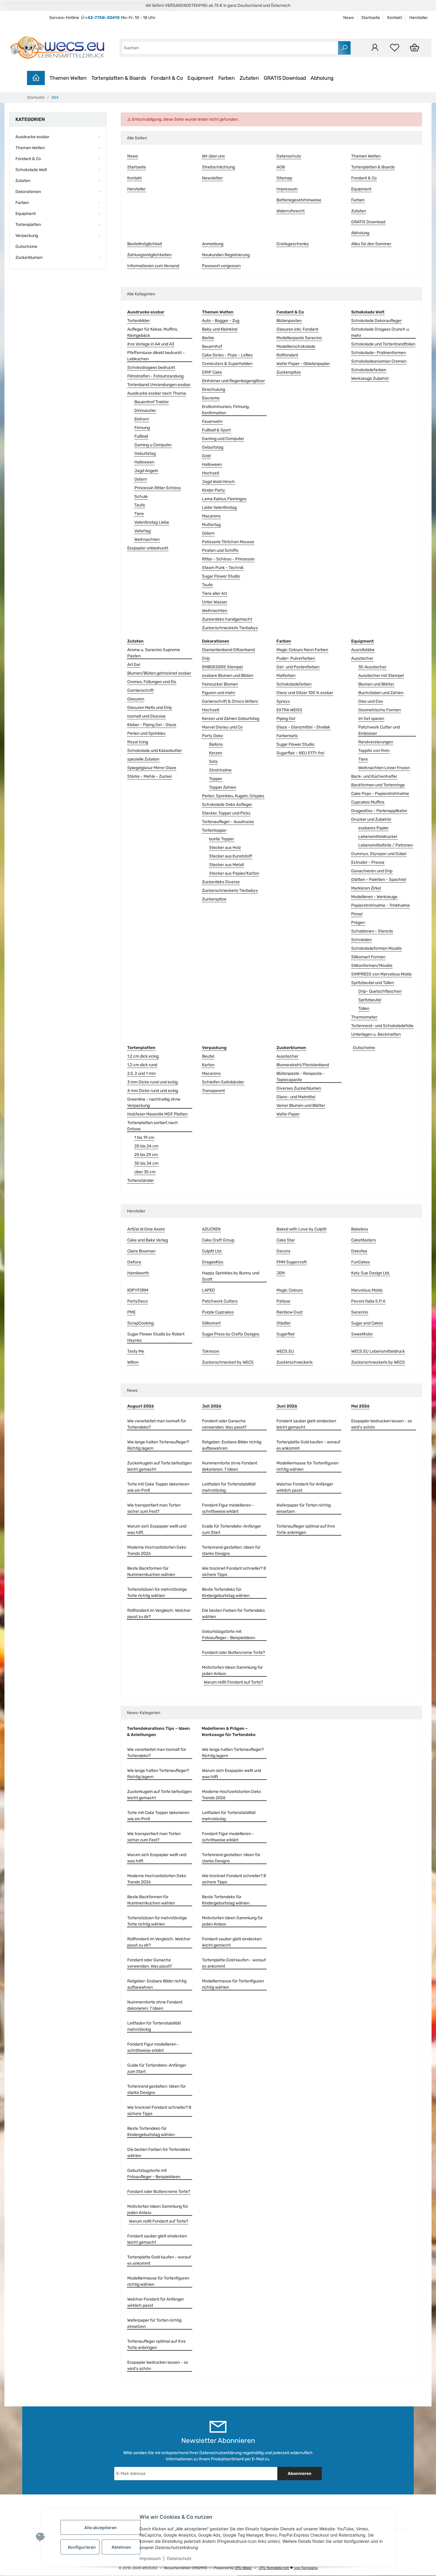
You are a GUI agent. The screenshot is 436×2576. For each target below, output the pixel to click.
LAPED (209, 1290)
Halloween (144, 462)
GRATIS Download (285, 78)
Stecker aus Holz (225, 848)
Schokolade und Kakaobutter (155, 751)
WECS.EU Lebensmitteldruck (378, 1351)
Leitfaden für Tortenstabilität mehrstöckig (229, 1487)
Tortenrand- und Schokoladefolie (382, 1026)
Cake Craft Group (218, 1240)
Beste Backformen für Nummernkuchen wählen (151, 1571)
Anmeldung (213, 244)
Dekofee (359, 1251)
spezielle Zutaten (143, 759)
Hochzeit (211, 473)
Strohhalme (220, 770)
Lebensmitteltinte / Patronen (386, 845)
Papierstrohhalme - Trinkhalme (381, 905)
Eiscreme (211, 398)
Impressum (150, 2558)
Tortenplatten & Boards (119, 78)
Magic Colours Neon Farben (302, 650)
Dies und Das (371, 701)
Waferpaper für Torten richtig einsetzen (304, 1508)
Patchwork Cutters (220, 1301)
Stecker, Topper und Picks (226, 813)
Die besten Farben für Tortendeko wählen (233, 1614)
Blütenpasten (289, 321)
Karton (208, 1065)
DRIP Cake (212, 372)
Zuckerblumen (29, 258)
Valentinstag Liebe (152, 522)
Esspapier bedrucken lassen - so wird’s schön (382, 1424)
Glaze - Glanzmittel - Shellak (303, 727)
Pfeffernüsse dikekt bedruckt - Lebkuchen (156, 356)
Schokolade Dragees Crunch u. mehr (381, 332)
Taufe (140, 505)
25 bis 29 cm (146, 1155)
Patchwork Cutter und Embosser (379, 730)
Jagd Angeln (146, 471)
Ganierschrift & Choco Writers (230, 701)
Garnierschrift (140, 690)
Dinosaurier (145, 411)
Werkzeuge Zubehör (370, 378)
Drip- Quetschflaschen (380, 991)
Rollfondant (287, 355)
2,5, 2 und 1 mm (141, 1073)
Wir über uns (213, 156)
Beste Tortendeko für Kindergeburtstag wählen (226, 1593)
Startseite (371, 18)
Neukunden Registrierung (226, 255)
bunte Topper (222, 839)
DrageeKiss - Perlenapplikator (379, 811)
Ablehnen (121, 2547)
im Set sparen (371, 719)
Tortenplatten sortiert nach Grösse (153, 1126)
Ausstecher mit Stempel (381, 676)
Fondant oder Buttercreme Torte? (233, 1653)
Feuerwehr (212, 421)
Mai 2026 (360, 1406)
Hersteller (419, 18)
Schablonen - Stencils (372, 931)
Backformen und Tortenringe (378, 785)
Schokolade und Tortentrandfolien (383, 344)
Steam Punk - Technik (223, 568)
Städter (284, 1323)
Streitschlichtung (218, 167)
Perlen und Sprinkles (146, 733)
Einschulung (214, 389)
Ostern (141, 479)
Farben (227, 78)
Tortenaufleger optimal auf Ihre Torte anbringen (306, 1529)
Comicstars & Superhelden (227, 364)
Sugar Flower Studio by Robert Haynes (156, 1337)
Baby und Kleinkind (220, 329)
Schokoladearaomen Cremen (379, 361)
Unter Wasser (215, 602)
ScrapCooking (140, 1323)
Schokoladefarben (369, 370)
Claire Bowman (141, 1251)
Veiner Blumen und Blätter (301, 1106)
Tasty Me (136, 1351)
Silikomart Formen (368, 957)
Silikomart (211, 1323)
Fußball (141, 436)
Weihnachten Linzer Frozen (384, 768)
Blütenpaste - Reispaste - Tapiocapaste (301, 1077)
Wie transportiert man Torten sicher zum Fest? (154, 1508)
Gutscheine (364, 1048)
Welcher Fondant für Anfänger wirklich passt (305, 1487)
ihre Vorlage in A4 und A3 (151, 344)
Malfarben (286, 676)
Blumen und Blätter (376, 684)
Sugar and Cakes (367, 1323)
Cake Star (286, 1240)
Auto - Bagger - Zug (221, 321)
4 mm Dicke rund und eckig (153, 1091)
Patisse (283, 1301)
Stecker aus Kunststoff (231, 856)
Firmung (142, 428)
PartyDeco (137, 1301)
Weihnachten (147, 539)
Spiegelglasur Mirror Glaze (152, 768)
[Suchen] (344, 48)
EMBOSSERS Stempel (222, 667)
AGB (281, 167)
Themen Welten (68, 78)
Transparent (213, 1091)
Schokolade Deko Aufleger (227, 805)
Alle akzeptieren (101, 2528)
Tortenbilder (139, 321)
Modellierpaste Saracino (299, 338)
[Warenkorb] (414, 48)
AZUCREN (211, 1229)
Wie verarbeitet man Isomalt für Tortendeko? (157, 1424)
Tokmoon (211, 1351)
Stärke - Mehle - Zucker (150, 776)
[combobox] (230, 48)
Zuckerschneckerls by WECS (378, 1362)
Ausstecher (362, 658)
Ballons (216, 744)
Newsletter (212, 178)
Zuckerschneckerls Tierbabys (230, 628)
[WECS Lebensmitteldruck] (58, 48)
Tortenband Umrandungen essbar (159, 385)
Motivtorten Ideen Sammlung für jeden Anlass (232, 1670)
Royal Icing (138, 742)
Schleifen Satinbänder (223, 1082)
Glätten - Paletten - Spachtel (379, 880)
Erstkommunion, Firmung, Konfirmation (226, 410)
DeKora (134, 1262)
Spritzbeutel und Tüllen (373, 983)
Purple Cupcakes (218, 1312)
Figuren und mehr (219, 693)
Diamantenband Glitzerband (228, 650)
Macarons (211, 516)
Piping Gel (286, 719)
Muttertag (211, 525)
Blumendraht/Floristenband (303, 1065)
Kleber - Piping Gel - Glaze (152, 725)
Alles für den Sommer (371, 244)
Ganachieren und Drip (372, 871)
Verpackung (27, 236)
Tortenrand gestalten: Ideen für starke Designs (231, 1550)
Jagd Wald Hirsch (218, 482)
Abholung (322, 78)
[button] (375, 48)
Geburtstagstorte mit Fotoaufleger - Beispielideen (229, 1635)
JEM (281, 1273)
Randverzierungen (376, 742)
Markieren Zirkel (366, 888)
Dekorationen (28, 192)
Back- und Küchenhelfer (374, 776)
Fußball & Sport (216, 430)
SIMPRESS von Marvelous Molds (381, 974)
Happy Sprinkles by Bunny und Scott (231, 1276)
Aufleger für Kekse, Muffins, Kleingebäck (153, 332)
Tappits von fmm (374, 751)
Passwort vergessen (221, 266)
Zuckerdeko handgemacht (227, 619)
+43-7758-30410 (102, 18)
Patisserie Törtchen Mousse (228, 542)
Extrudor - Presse (368, 862)
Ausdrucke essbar (32, 137)
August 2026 (141, 1406)
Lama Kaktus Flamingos (224, 499)
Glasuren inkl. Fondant (297, 329)
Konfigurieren (82, 2547)
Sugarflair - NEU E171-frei (300, 753)
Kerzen (216, 753)
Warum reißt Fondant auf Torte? (233, 1682)
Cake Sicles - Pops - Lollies (227, 355)
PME (131, 1312)
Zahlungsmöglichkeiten (149, 255)
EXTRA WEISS (289, 710)
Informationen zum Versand (153, 266)
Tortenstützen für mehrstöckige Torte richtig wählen (157, 1593)
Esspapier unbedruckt (148, 548)
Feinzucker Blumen (220, 684)
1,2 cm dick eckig (143, 1056)
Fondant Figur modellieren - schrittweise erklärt (228, 1508)
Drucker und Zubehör (371, 819)
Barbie (208, 338)
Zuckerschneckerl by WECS (228, 1362)
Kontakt (395, 18)
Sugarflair (286, 1334)
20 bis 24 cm (146, 1146)
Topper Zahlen (223, 787)
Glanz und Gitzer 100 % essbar (305, 693)
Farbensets (287, 736)
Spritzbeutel (370, 1000)
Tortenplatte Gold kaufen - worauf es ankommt (308, 1445)
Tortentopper (214, 830)
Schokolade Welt (31, 170)
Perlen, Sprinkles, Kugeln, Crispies (233, 796)
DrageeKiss (213, 1262)
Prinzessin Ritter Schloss (158, 488)
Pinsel (357, 914)
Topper (216, 779)
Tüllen (364, 1009)
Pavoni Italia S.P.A (368, 1301)
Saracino (360, 1312)
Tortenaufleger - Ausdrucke (228, 822)
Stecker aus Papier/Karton (234, 873)
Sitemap (284, 178)
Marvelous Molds (367, 1290)
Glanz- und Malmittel (296, 1097)
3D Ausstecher (372, 667)
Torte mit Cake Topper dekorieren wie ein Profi (158, 1487)
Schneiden (361, 940)
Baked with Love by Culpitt (301, 1229)
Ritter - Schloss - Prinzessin (228, 559)
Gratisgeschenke (293, 244)
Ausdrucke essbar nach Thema (157, 393)
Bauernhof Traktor (152, 402)
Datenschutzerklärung (221, 2453)
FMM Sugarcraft (292, 1262)
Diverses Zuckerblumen (299, 1088)
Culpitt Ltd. (212, 1251)
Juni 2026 (287, 1406)
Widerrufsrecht (291, 211)
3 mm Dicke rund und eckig (152, 1082)
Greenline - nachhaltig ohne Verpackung (154, 1102)
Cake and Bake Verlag (148, 1240)
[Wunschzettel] (395, 48)
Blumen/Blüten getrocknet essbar (159, 673)
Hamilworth (138, 1273)
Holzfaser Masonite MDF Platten (157, 1114)
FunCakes (361, 1262)
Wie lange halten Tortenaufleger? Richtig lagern (158, 1445)
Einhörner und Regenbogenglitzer (233, 381)
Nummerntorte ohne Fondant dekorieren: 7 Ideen (230, 1466)
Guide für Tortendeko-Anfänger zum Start (231, 1529)
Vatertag (143, 531)
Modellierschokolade (296, 346)
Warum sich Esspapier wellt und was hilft (157, 1529)
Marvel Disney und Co (222, 727)
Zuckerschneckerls (295, 1362)
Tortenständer (141, 1181)
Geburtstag (145, 453)
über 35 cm (145, 1172)
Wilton (133, 1362)
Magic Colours (290, 1290)
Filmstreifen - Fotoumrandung (155, 376)
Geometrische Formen (379, 710)
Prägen (358, 923)
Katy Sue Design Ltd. (371, 1273)
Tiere (139, 514)
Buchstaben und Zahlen (381, 693)
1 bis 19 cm (144, 1138)
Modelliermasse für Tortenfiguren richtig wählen (307, 1466)
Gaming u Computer (153, 445)
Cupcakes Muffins (368, 802)
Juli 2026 (212, 1406)
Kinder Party (214, 490)
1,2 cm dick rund (142, 1065)
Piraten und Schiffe (220, 550)
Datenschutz (179, 2558)
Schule (141, 496)
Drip (206, 658)
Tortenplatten (28, 225)
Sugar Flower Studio (221, 576)
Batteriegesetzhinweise (299, 200)
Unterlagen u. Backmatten (376, 1034)
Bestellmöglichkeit (145, 244)
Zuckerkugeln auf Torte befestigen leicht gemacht (159, 1466)
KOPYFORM (138, 1290)
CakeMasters (363, 1240)
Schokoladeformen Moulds (376, 948)
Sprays (283, 701)
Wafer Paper (288, 1114)
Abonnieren (300, 2474)
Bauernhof (212, 346)
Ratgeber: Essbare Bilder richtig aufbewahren (232, 1445)
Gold (206, 456)
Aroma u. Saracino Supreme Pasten (154, 653)
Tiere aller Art (214, 593)
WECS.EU (285, 1351)
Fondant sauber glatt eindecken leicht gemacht (306, 1424)
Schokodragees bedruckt (151, 368)
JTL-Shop (244, 2568)
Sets (213, 762)
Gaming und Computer (223, 439)
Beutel (208, 1056)
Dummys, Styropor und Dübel (379, 854)
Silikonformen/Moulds (372, 966)
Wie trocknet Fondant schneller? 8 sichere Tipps (234, 1571)
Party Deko (213, 736)
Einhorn (142, 419)
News (349, 18)
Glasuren (136, 699)
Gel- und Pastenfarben (298, 667)
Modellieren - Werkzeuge (374, 897)
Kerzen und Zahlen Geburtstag (231, 719)
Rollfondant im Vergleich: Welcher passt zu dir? (159, 1614)
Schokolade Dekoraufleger (376, 321)
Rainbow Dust (289, 1312)
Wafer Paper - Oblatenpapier (303, 364)
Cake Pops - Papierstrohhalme (380, 794)
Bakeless (360, 1229)
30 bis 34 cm (146, 1163)
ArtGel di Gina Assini (146, 1229)
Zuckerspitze (289, 372)
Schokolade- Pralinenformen (378, 353)
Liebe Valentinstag (219, 507)
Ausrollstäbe (363, 650)
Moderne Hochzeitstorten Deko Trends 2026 (157, 1550)
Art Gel (134, 665)
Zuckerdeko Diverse (221, 882)
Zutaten (249, 78)
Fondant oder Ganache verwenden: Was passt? (224, 1424)
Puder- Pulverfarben (296, 658)
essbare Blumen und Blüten (228, 676)
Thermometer (364, 1017)
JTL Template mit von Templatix (288, 2568)
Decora (283, 1251)
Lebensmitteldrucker (378, 837)
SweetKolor (362, 1334)
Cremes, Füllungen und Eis (152, 682)
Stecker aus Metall (226, 865)
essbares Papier (373, 828)
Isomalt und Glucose (146, 716)
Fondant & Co (167, 78)
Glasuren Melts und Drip (149, 708)
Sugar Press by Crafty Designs (231, 1334)
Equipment (201, 78)
